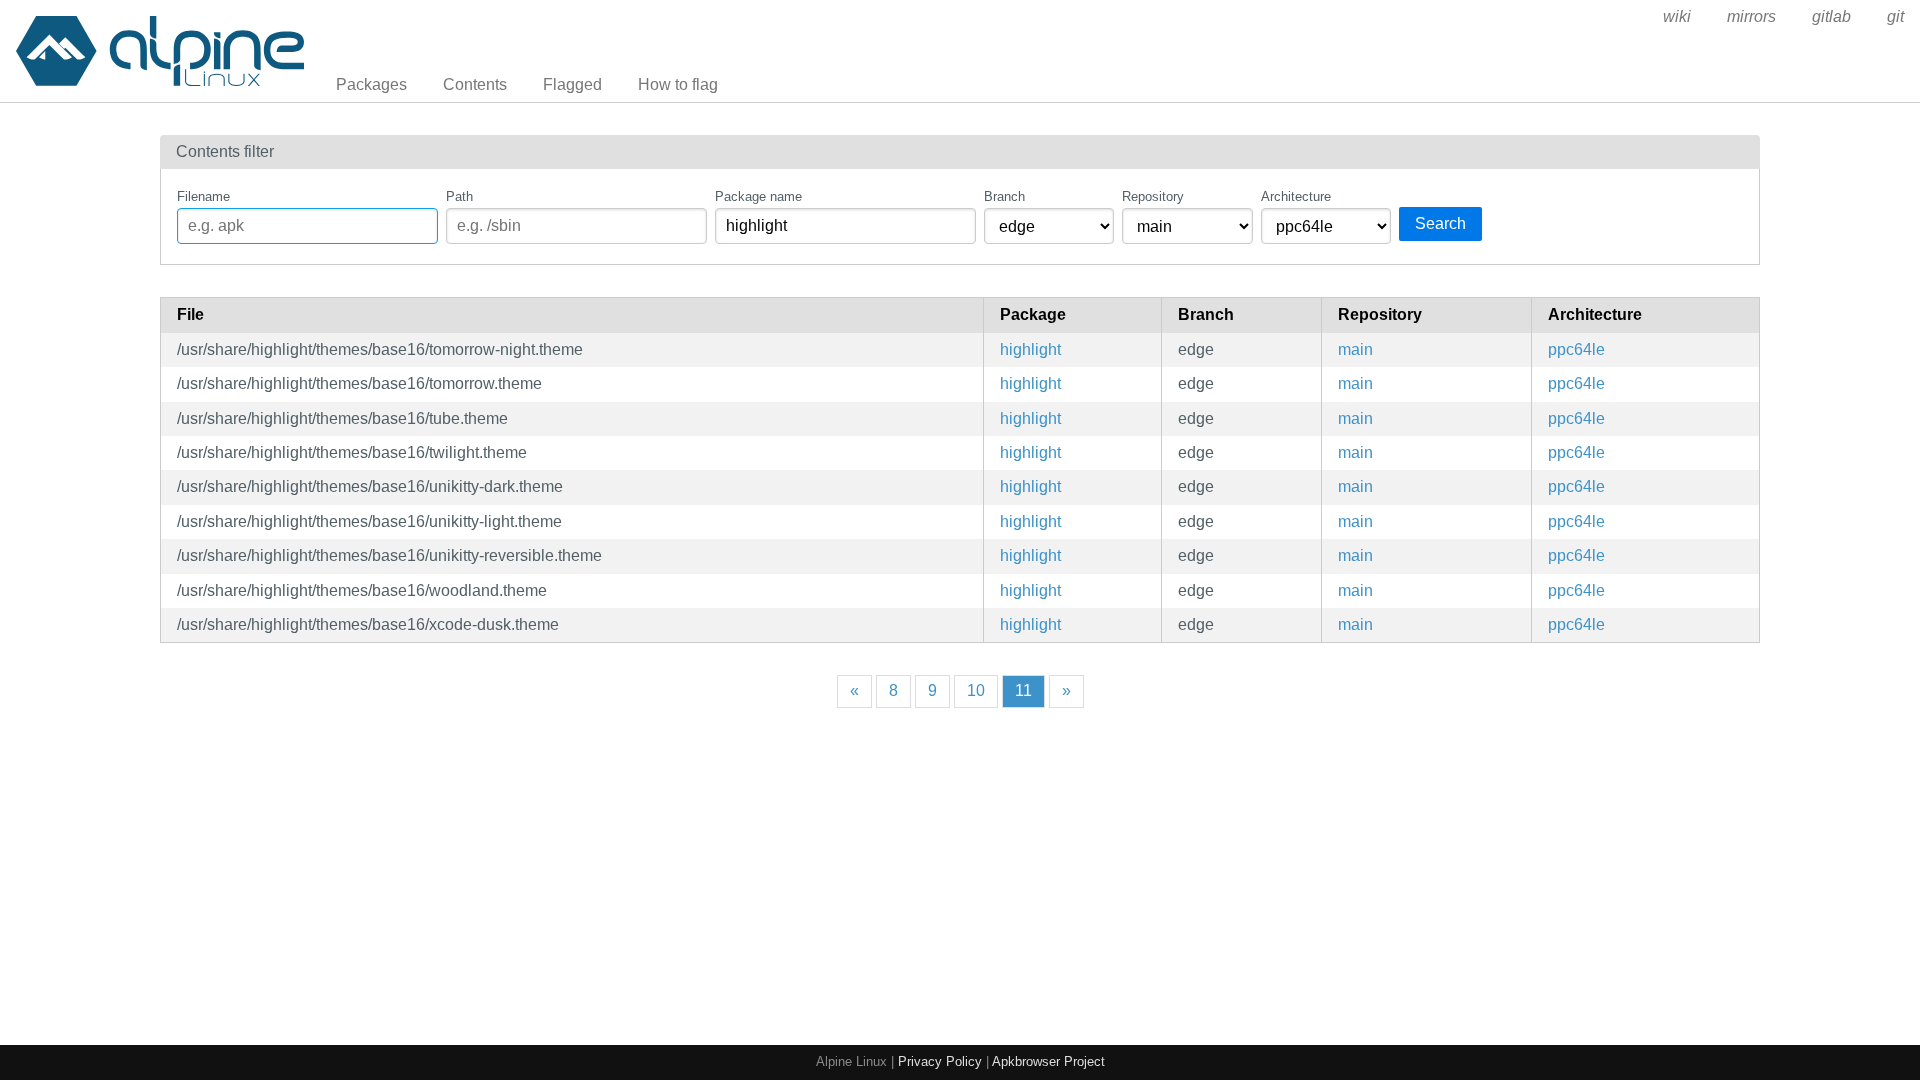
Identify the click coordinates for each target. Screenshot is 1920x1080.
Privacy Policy (940, 1061)
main (1355, 349)
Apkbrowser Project (1048, 1061)
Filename (203, 196)
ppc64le (1576, 349)
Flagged (572, 84)
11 (1023, 690)
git (1895, 16)
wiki (1677, 16)
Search (1440, 223)
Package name (758, 196)
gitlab (1831, 16)
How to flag (678, 84)
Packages (371, 84)
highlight (1030, 349)
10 (976, 690)
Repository (1153, 196)
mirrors (1751, 16)
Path (459, 196)
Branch (1004, 196)
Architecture (1296, 196)
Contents (475, 84)
